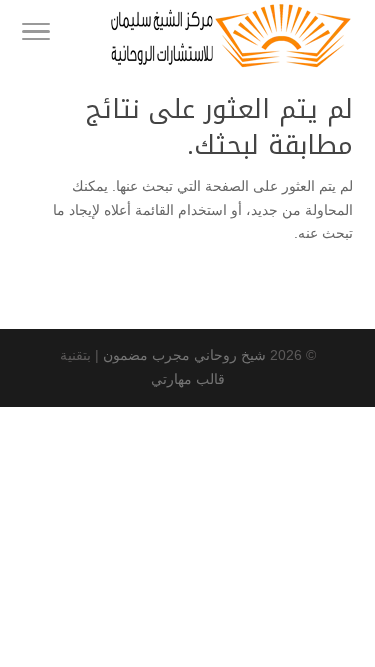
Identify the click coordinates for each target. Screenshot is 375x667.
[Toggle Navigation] (36, 35)
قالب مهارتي (188, 379)
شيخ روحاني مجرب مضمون (184, 355)
